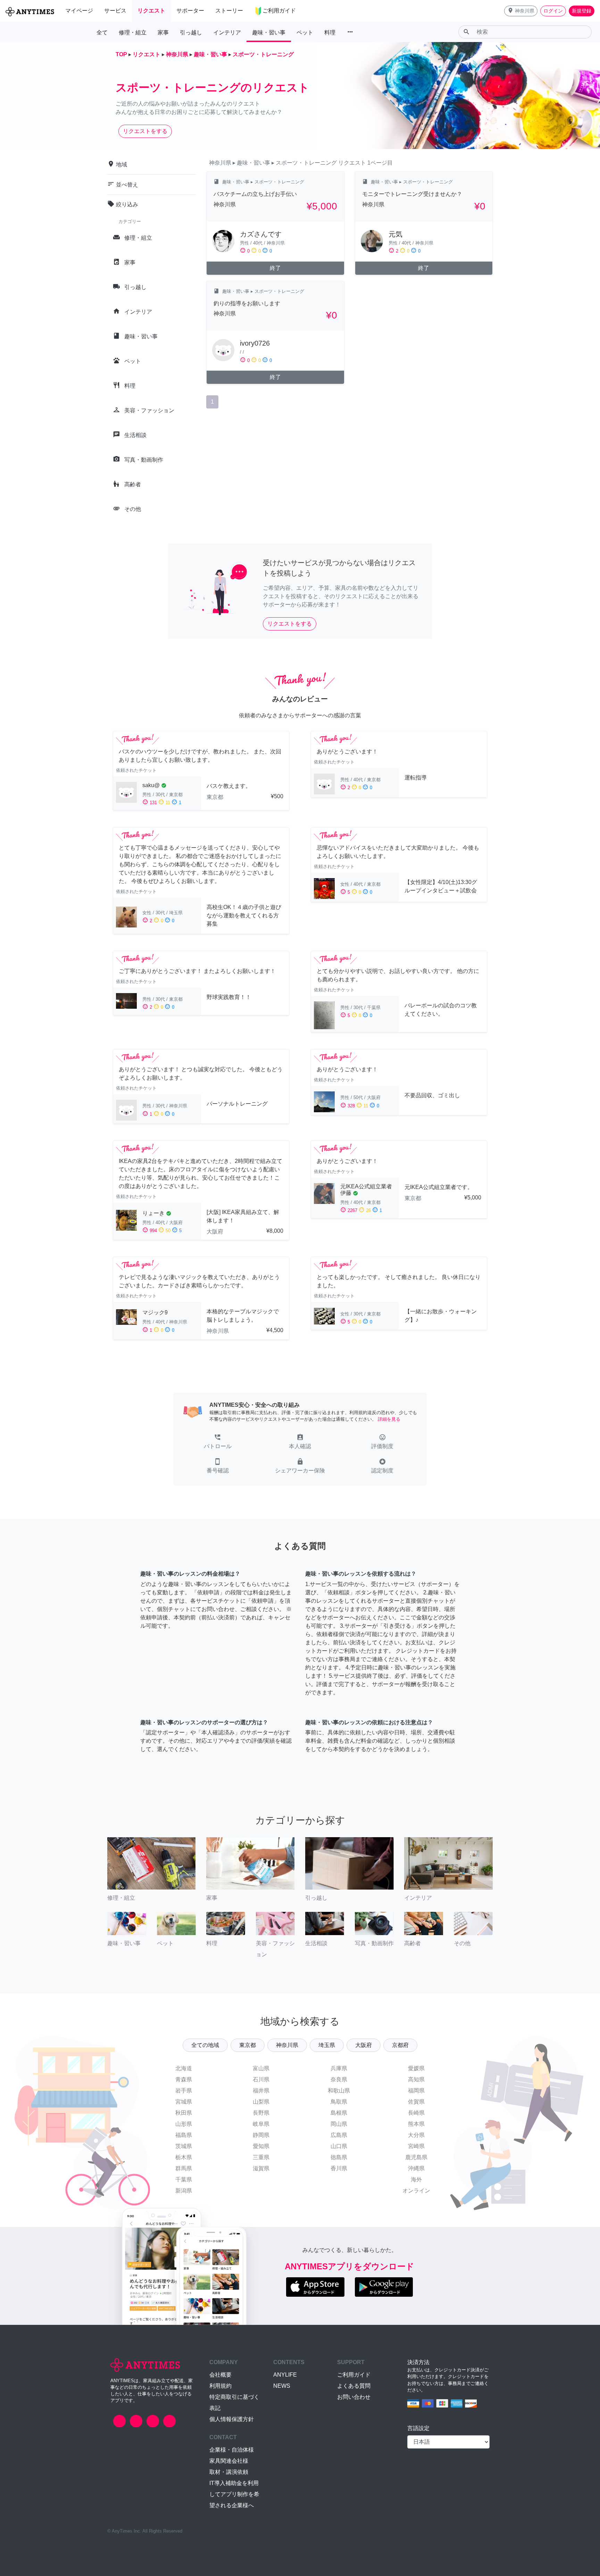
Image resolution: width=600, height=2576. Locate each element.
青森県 (184, 2079)
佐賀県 (416, 2102)
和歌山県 (339, 2091)
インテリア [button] (227, 32)
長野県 (261, 2113)
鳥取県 (339, 2102)
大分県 (416, 2135)
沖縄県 (416, 2168)
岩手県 (184, 2091)
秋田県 (184, 2113)
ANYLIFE (285, 2375)
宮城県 (184, 2102)
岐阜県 (261, 2124)
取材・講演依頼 (229, 2472)
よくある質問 (354, 2386)
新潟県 (184, 2191)
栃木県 (184, 2157)
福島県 (184, 2135)
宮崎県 (416, 2146)
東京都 (248, 2045)
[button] (521, 11)
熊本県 (416, 2124)
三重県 (261, 2157)
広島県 (339, 2135)
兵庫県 (339, 2068)
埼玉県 (327, 2045)
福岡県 (416, 2091)
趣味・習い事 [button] (269, 32)
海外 (416, 2179)
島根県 (339, 2113)
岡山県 (339, 2124)
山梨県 (261, 2102)
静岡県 (261, 2135)
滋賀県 (261, 2168)
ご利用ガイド (354, 2375)
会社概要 (220, 2375)
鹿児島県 (416, 2157)
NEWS (282, 2386)
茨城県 (184, 2146)
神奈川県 (287, 2045)
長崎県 (416, 2113)
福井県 (261, 2091)
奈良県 (339, 2079)
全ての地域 (205, 2045)
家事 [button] (163, 32)
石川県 (261, 2079)
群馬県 (184, 2168)
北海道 (184, 2068)
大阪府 (364, 2045)
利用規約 (220, 2386)
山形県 (184, 2124)
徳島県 (339, 2157)
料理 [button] (330, 32)
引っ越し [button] (191, 32)
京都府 (400, 2045)
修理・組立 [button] (133, 32)
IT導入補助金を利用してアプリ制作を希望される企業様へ (234, 2494)
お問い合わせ (354, 2397)
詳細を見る (389, 1419)
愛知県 (261, 2146)
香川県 (339, 2168)
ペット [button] (305, 32)
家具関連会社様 (229, 2461)
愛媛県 (416, 2068)
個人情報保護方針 (232, 2419)
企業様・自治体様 (232, 2450)
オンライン (416, 2191)
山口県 (339, 2146)
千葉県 (184, 2179)
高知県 (416, 2079)
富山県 (261, 2068)
